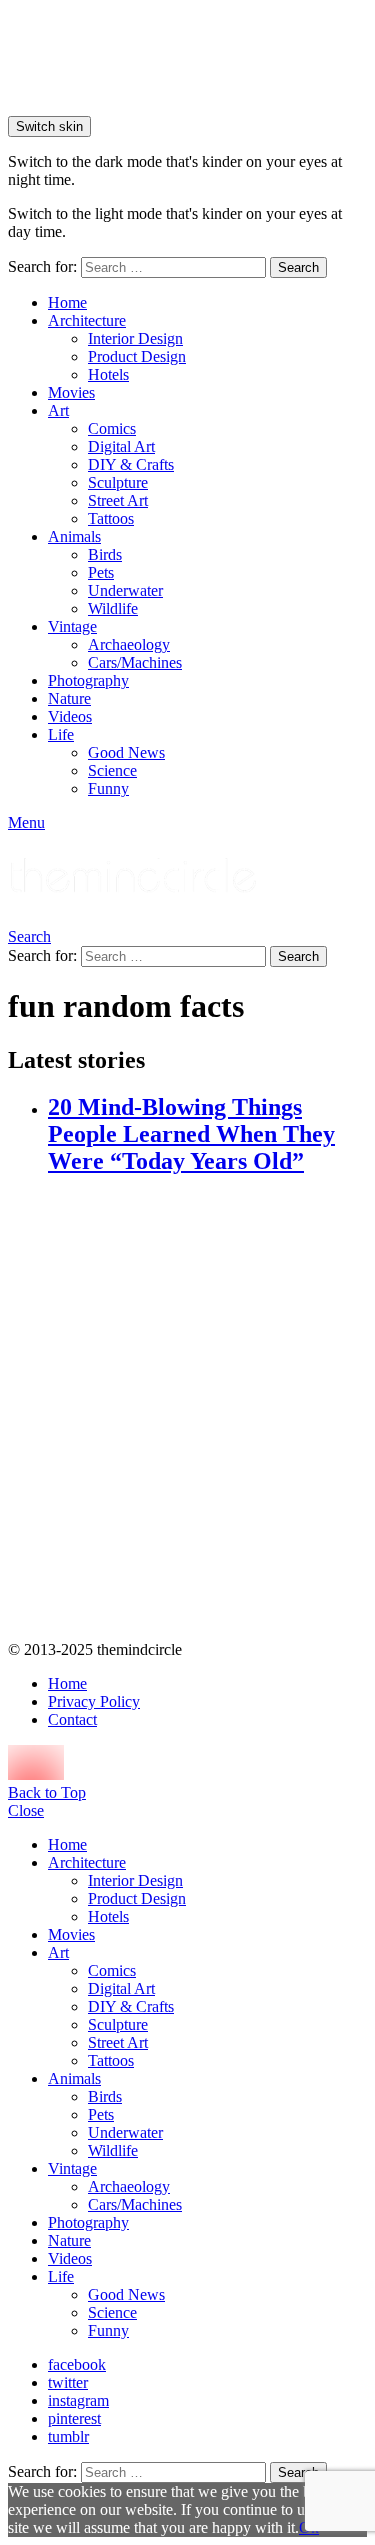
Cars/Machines (135, 662)
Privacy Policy (94, 1701)
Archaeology (129, 644)
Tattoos (111, 518)
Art (58, 410)
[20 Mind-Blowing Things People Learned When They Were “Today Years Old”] (207, 1410)
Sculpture (118, 482)
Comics (112, 428)
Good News (126, 752)
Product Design (137, 356)
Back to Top (47, 1792)
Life (61, 734)
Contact (72, 1719)
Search (298, 267)
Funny (108, 788)
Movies (71, 392)
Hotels (108, 374)
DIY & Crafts (131, 464)
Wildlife (113, 608)
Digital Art (121, 446)
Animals (74, 536)
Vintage (72, 626)
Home (67, 302)
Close (26, 1810)
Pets (101, 572)
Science (112, 770)
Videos (70, 716)
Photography (88, 680)
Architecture (87, 320)
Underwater (125, 590)
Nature (69, 698)
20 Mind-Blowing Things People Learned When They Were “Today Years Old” (191, 1134)
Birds (105, 554)
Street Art (118, 500)
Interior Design (135, 338)
